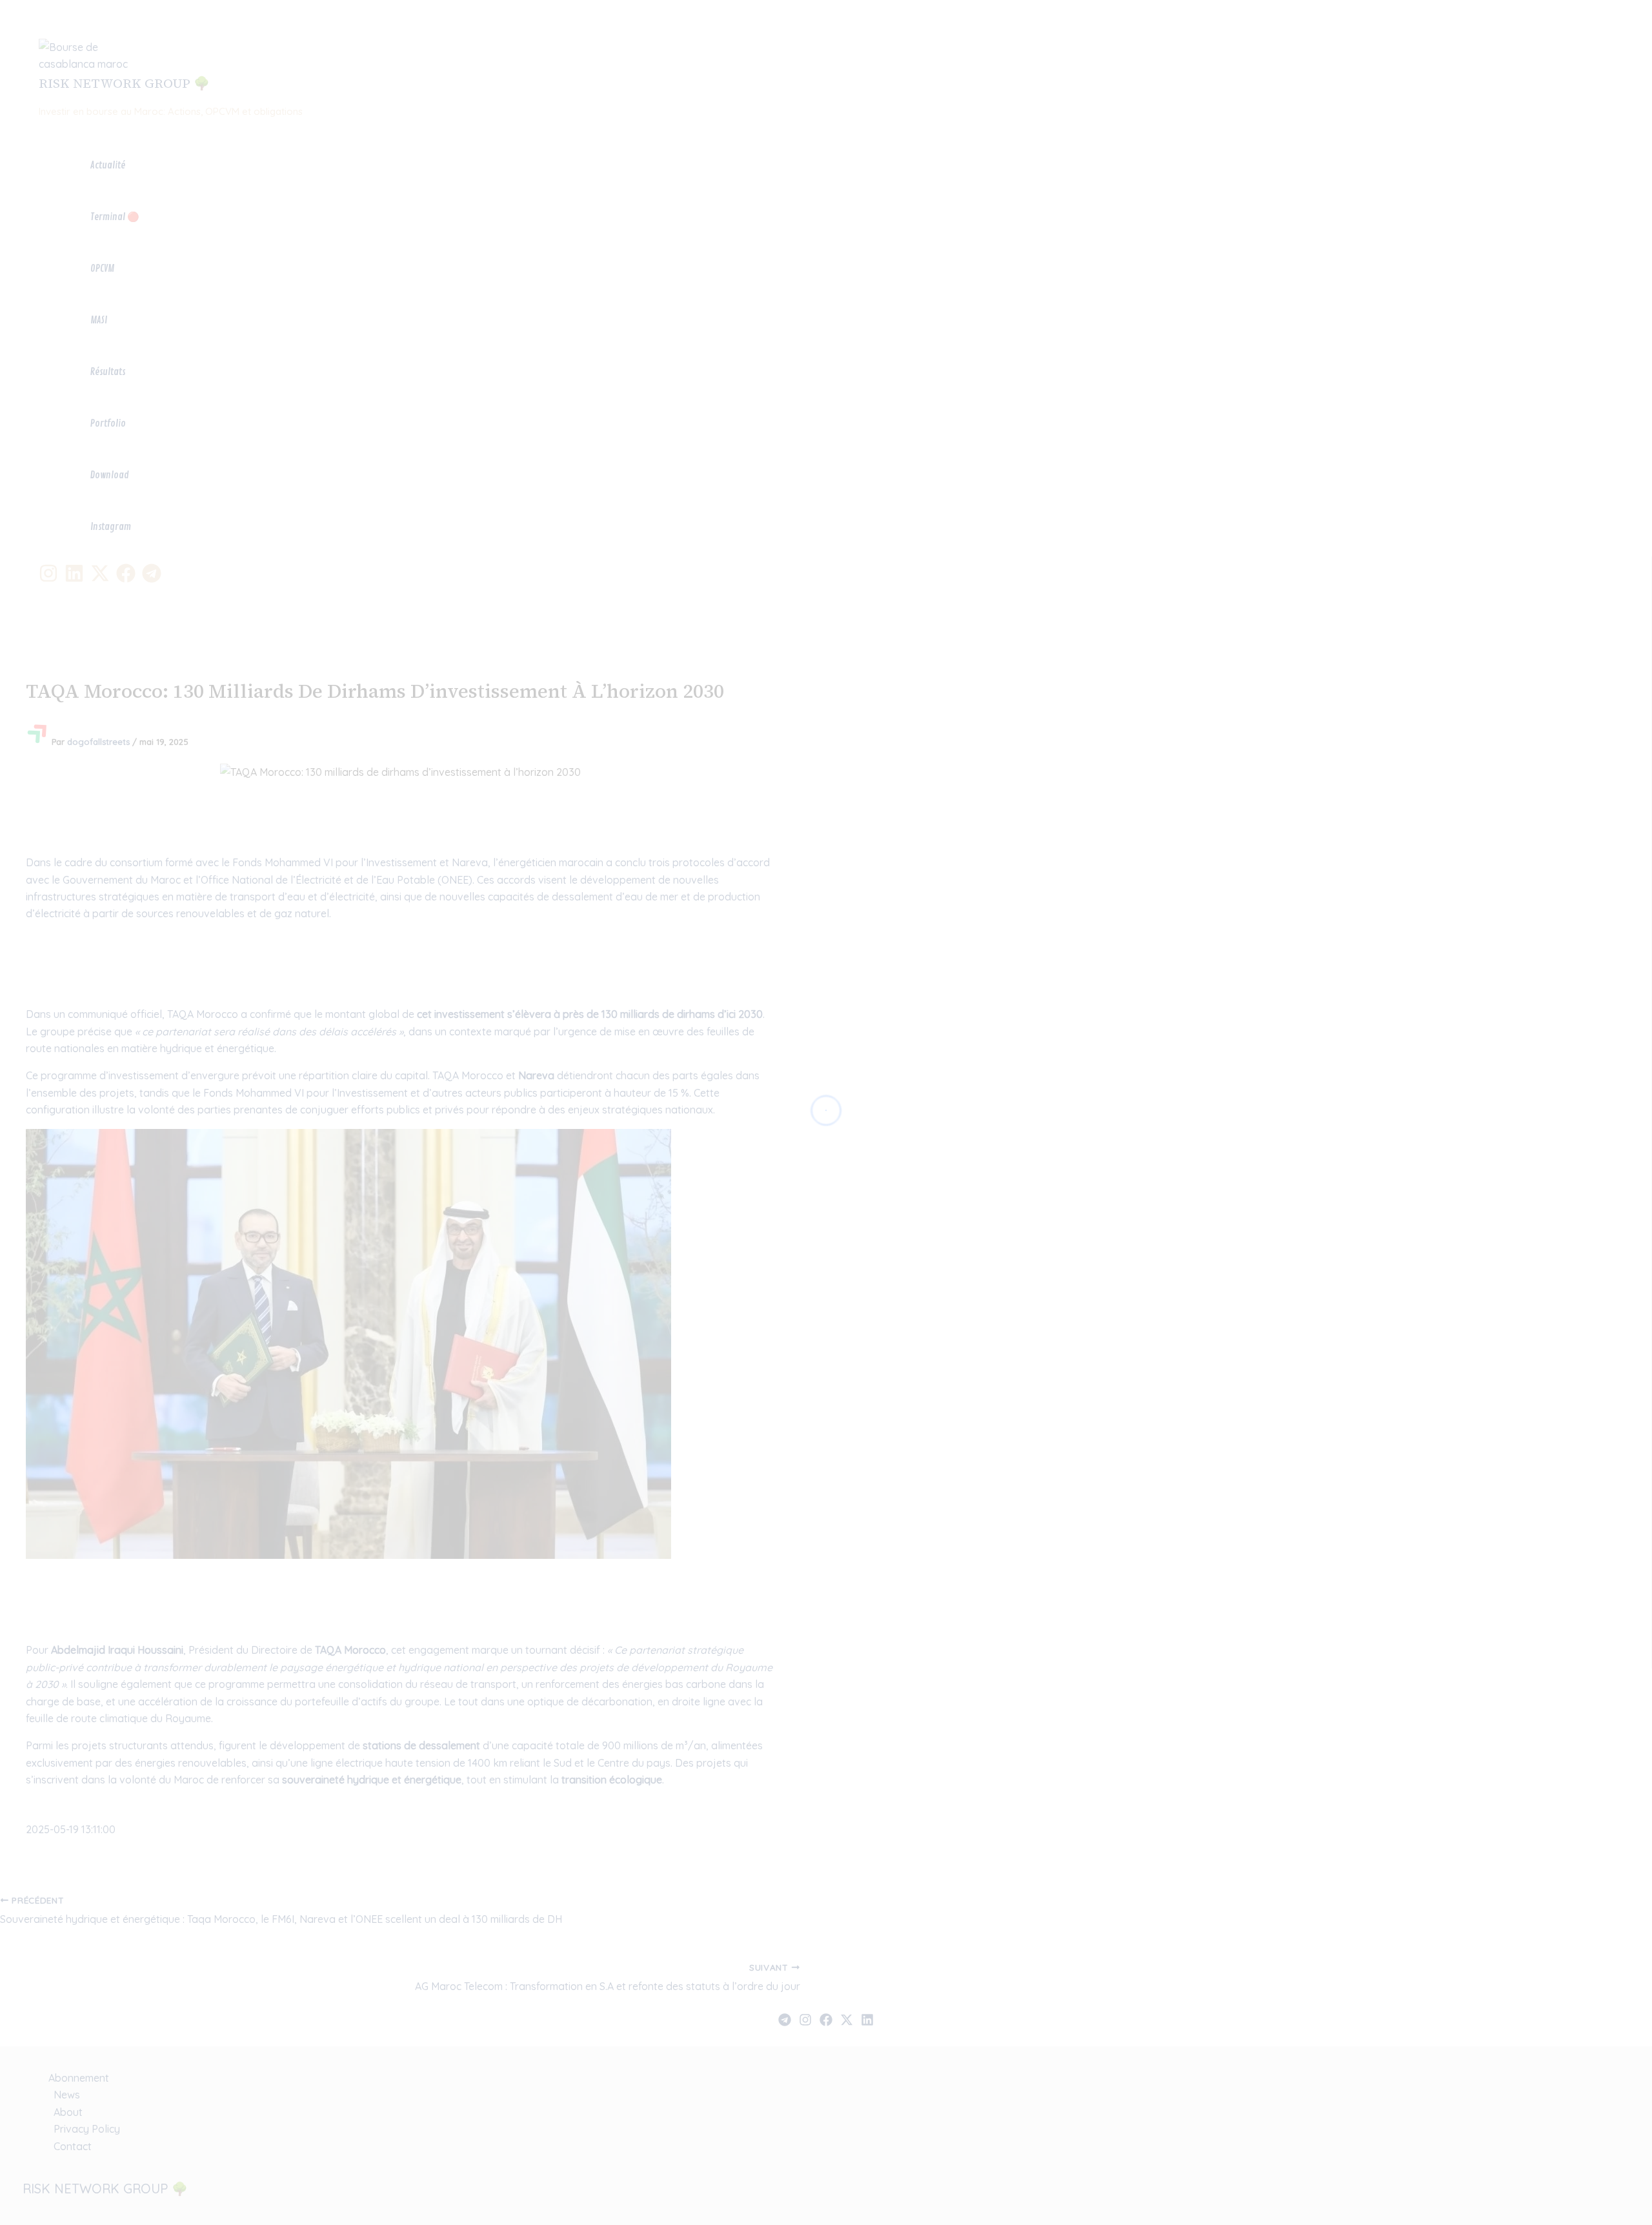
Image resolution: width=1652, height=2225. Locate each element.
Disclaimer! (1579, 22)
